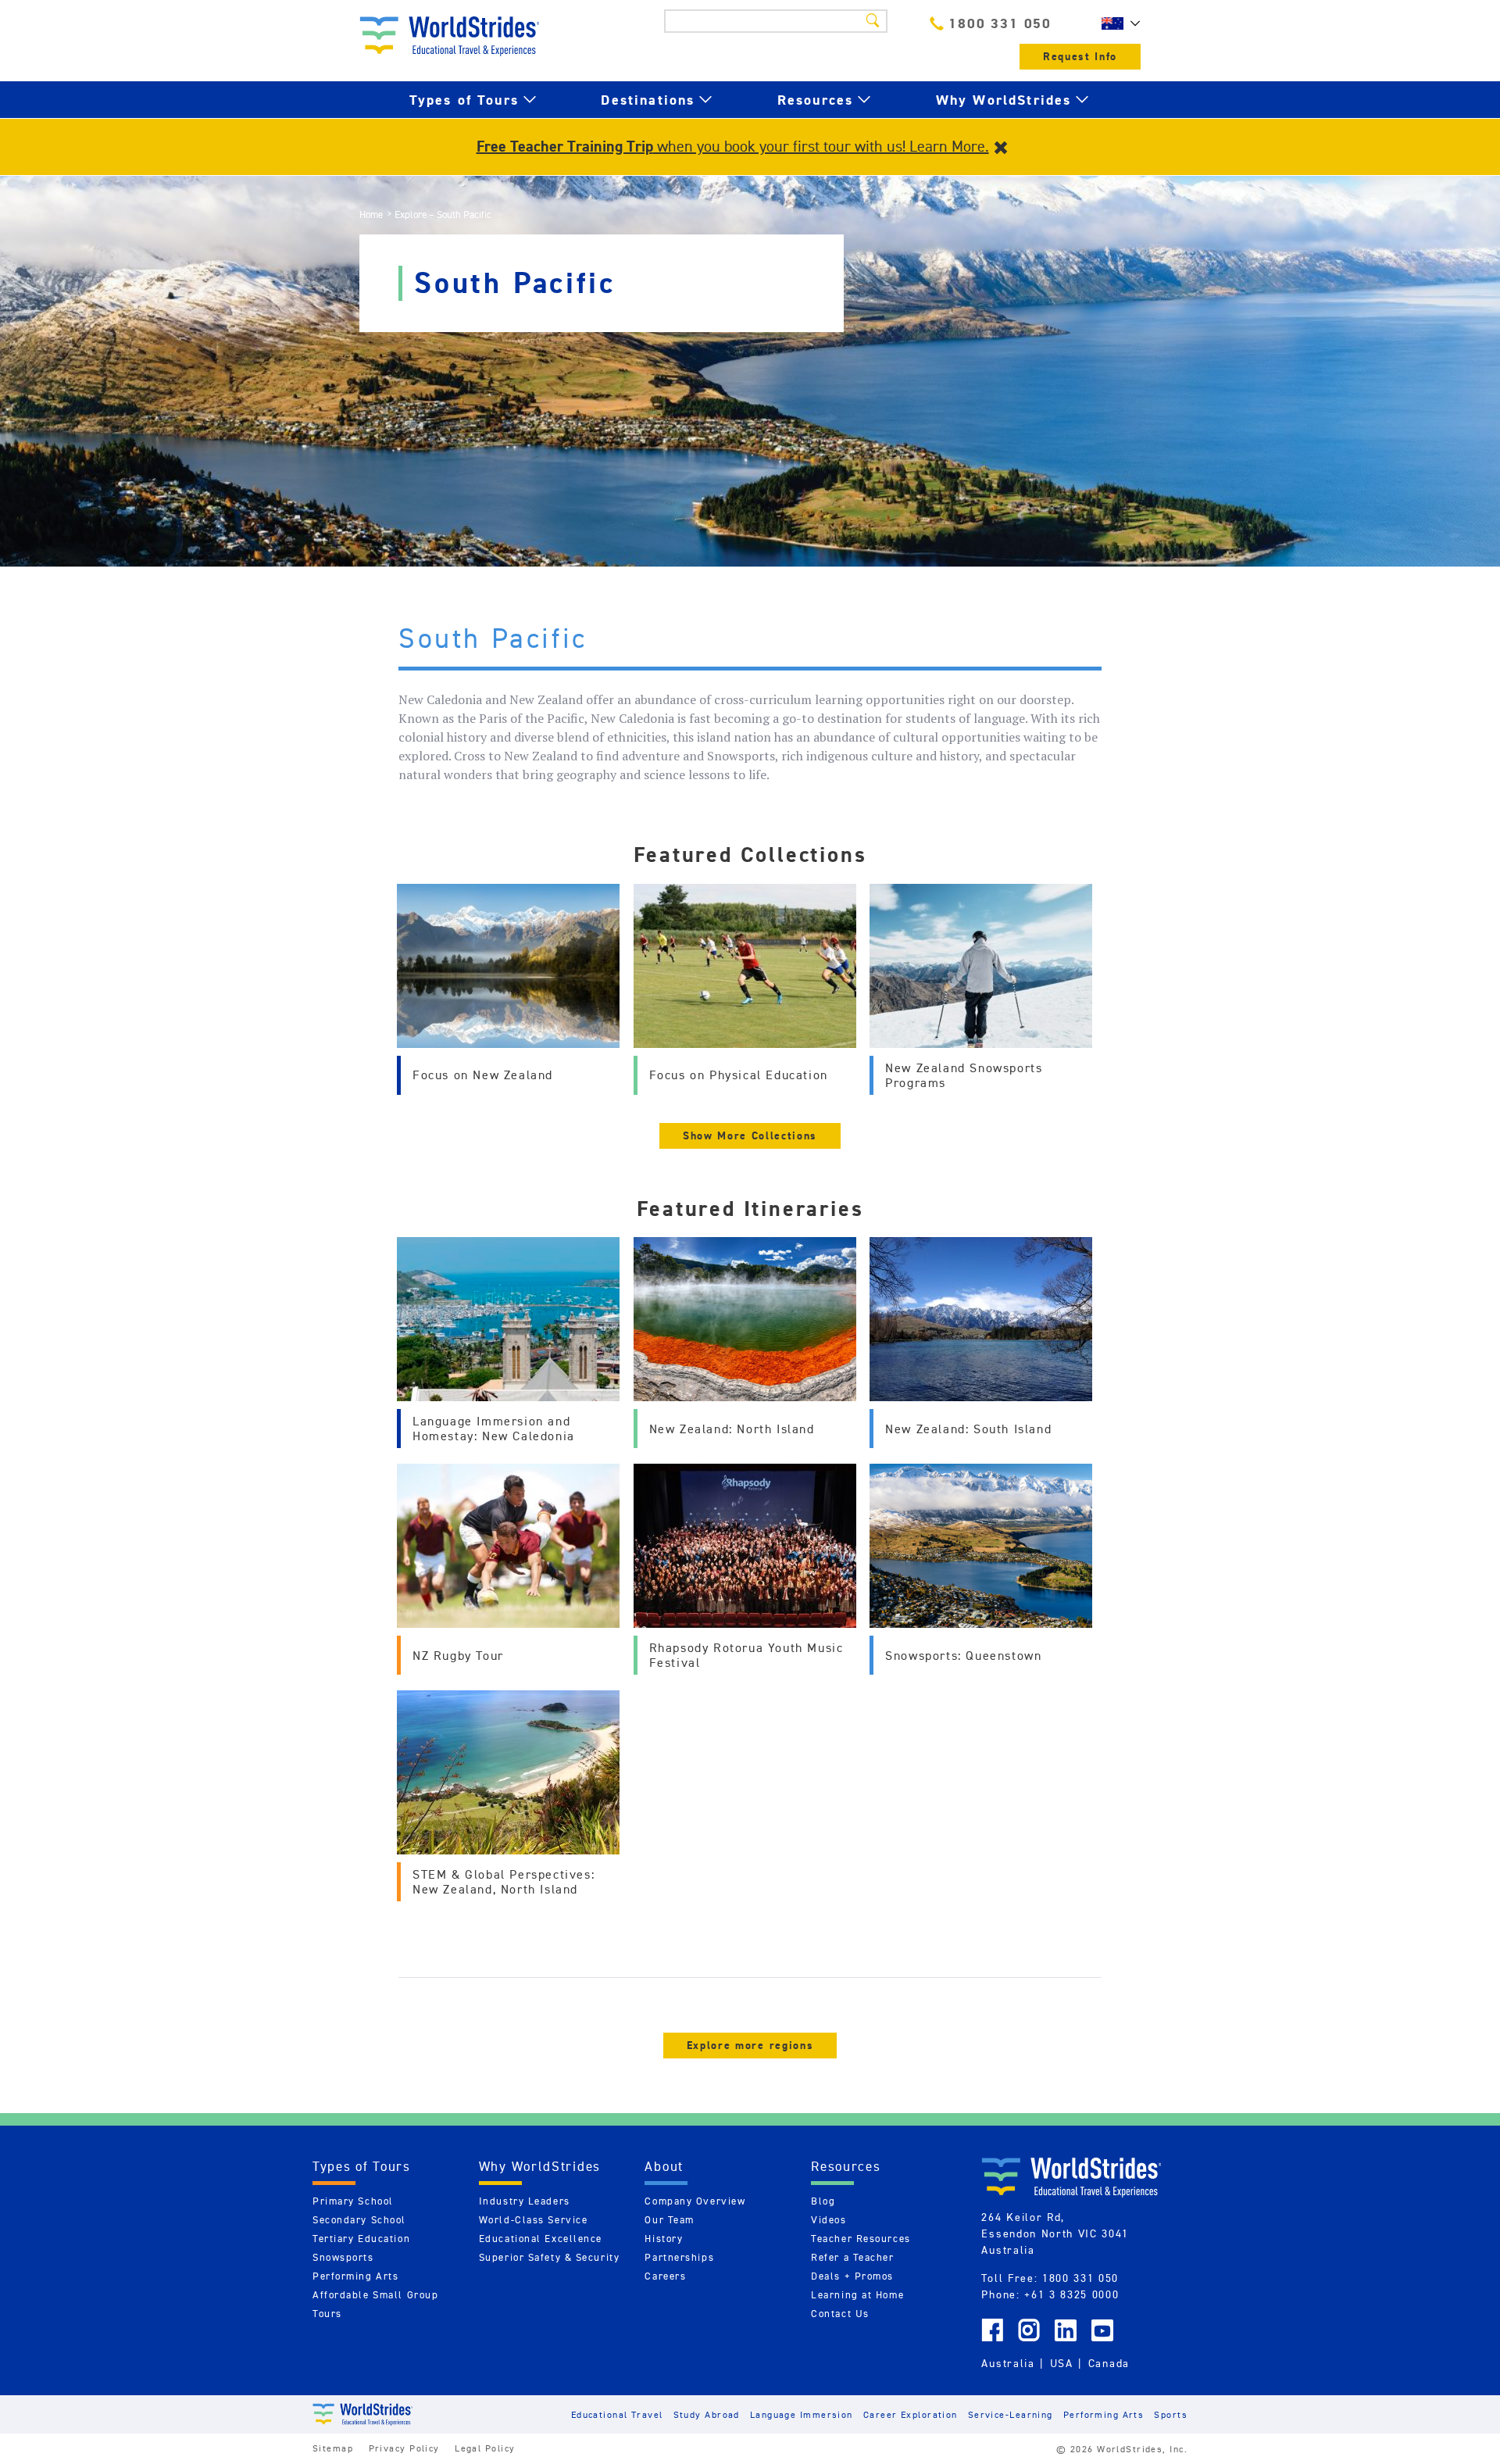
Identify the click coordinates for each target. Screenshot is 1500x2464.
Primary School (353, 2201)
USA (1062, 2363)
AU (1117, 23)
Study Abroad (707, 2414)
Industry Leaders (525, 2201)
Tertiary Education (361, 2239)
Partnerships (679, 2257)
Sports (1171, 2414)
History (664, 2239)
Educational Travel (617, 2414)
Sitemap (333, 2448)
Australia (1008, 2363)
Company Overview (695, 2201)
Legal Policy (485, 2448)
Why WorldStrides (1004, 100)
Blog (823, 2201)
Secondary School (359, 2220)
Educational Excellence (541, 2239)
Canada (1109, 2363)
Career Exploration (911, 2414)
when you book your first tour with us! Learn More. (733, 146)
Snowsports (343, 2257)
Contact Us (840, 2314)
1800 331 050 (1000, 23)
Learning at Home (857, 2295)
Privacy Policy (404, 2448)
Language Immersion (802, 2414)
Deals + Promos (852, 2276)
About (664, 2166)
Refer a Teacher (852, 2257)
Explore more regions (750, 2046)
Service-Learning (1011, 2414)
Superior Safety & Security (550, 2257)
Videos (829, 2220)
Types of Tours (464, 100)
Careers (665, 2276)
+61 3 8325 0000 (1071, 2294)
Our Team (669, 2220)
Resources (815, 100)
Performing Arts (355, 2276)
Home (371, 215)
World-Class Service (534, 2220)
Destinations (648, 100)
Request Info (1080, 57)
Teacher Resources (861, 2239)
